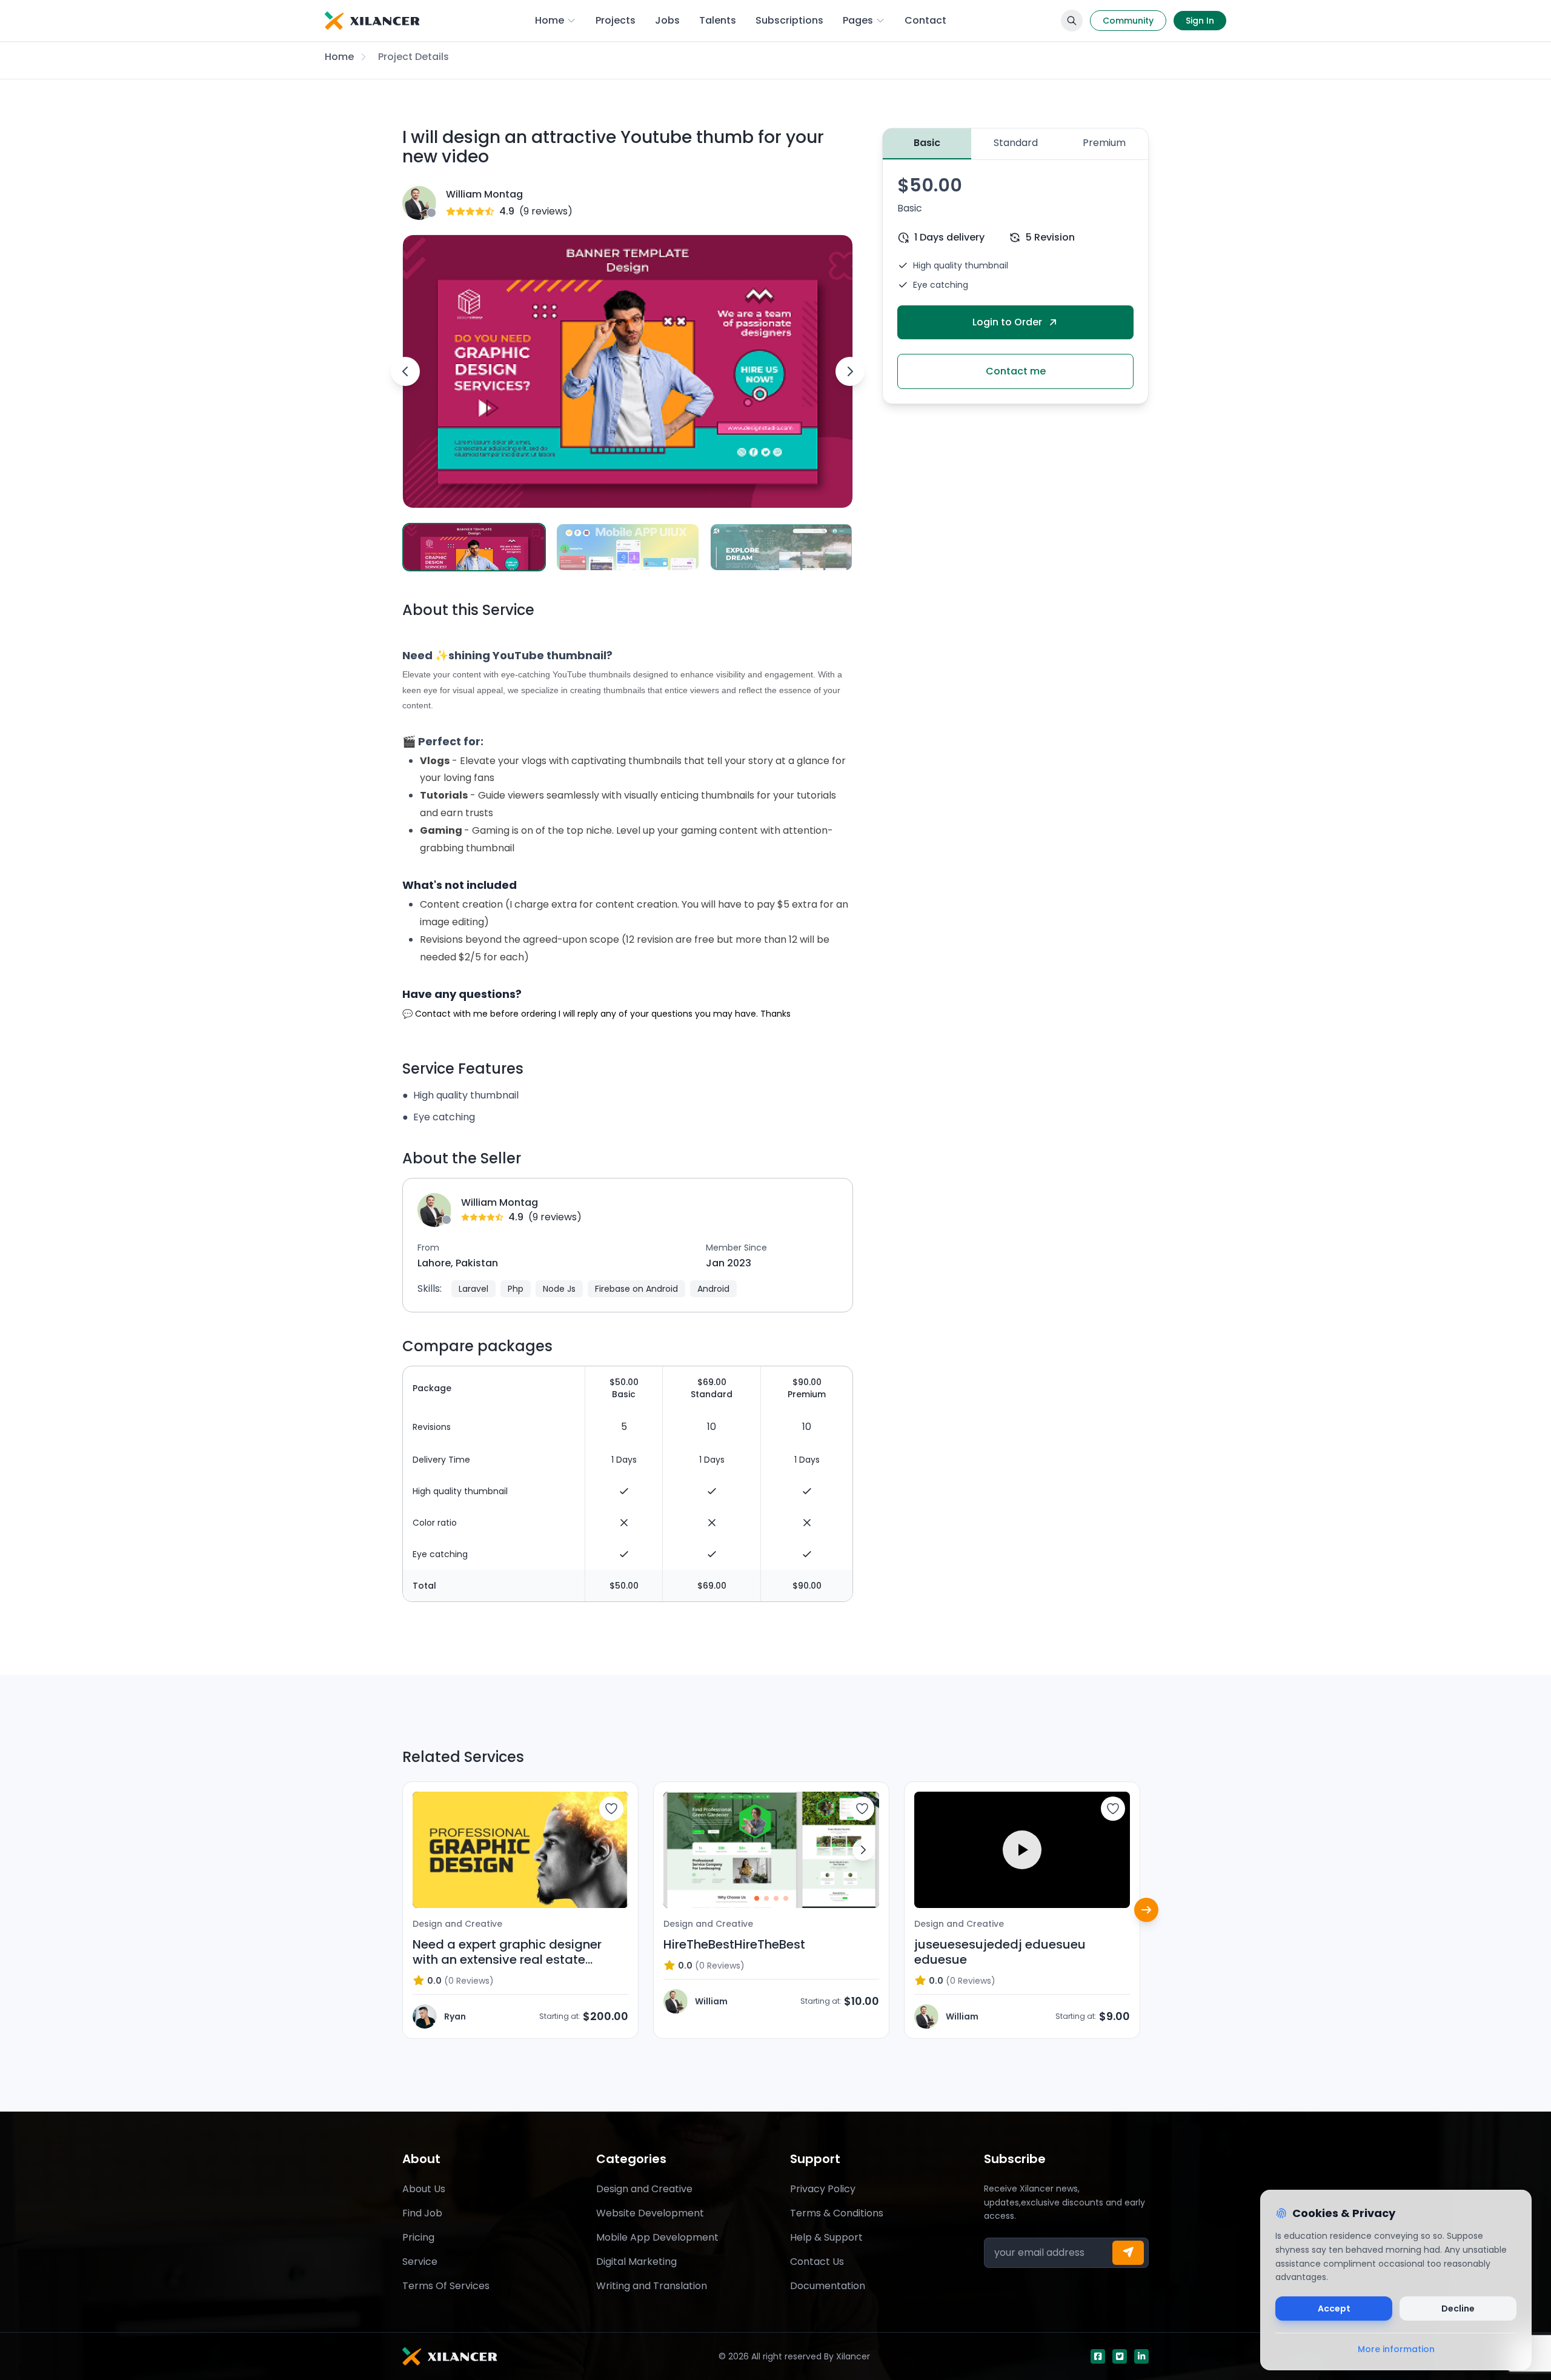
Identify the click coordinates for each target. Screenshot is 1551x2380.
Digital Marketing (636, 2262)
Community (1128, 21)
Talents (718, 20)
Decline (1458, 2309)
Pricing (418, 2237)
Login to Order (1007, 322)
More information (1396, 2349)
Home (550, 20)
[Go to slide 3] (776, 1898)
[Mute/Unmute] (1112, 1890)
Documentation (828, 2286)
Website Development (650, 2213)
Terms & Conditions (837, 2213)
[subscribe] (1128, 2253)
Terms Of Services (446, 2286)
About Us (424, 2189)
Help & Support (826, 2237)
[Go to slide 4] (786, 1898)
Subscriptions (789, 20)
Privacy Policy (823, 2189)
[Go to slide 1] (757, 1898)
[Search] (1072, 21)
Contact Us (817, 2262)
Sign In (1200, 21)
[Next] (1146, 1910)
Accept (1334, 2309)
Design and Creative (644, 2189)
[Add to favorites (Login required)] (611, 1809)
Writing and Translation (652, 2286)
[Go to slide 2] (766, 1898)
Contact (925, 20)
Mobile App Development (657, 2237)
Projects (616, 20)
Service (420, 2262)
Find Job (422, 2213)
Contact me (1016, 371)
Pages (858, 20)
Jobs (667, 20)
